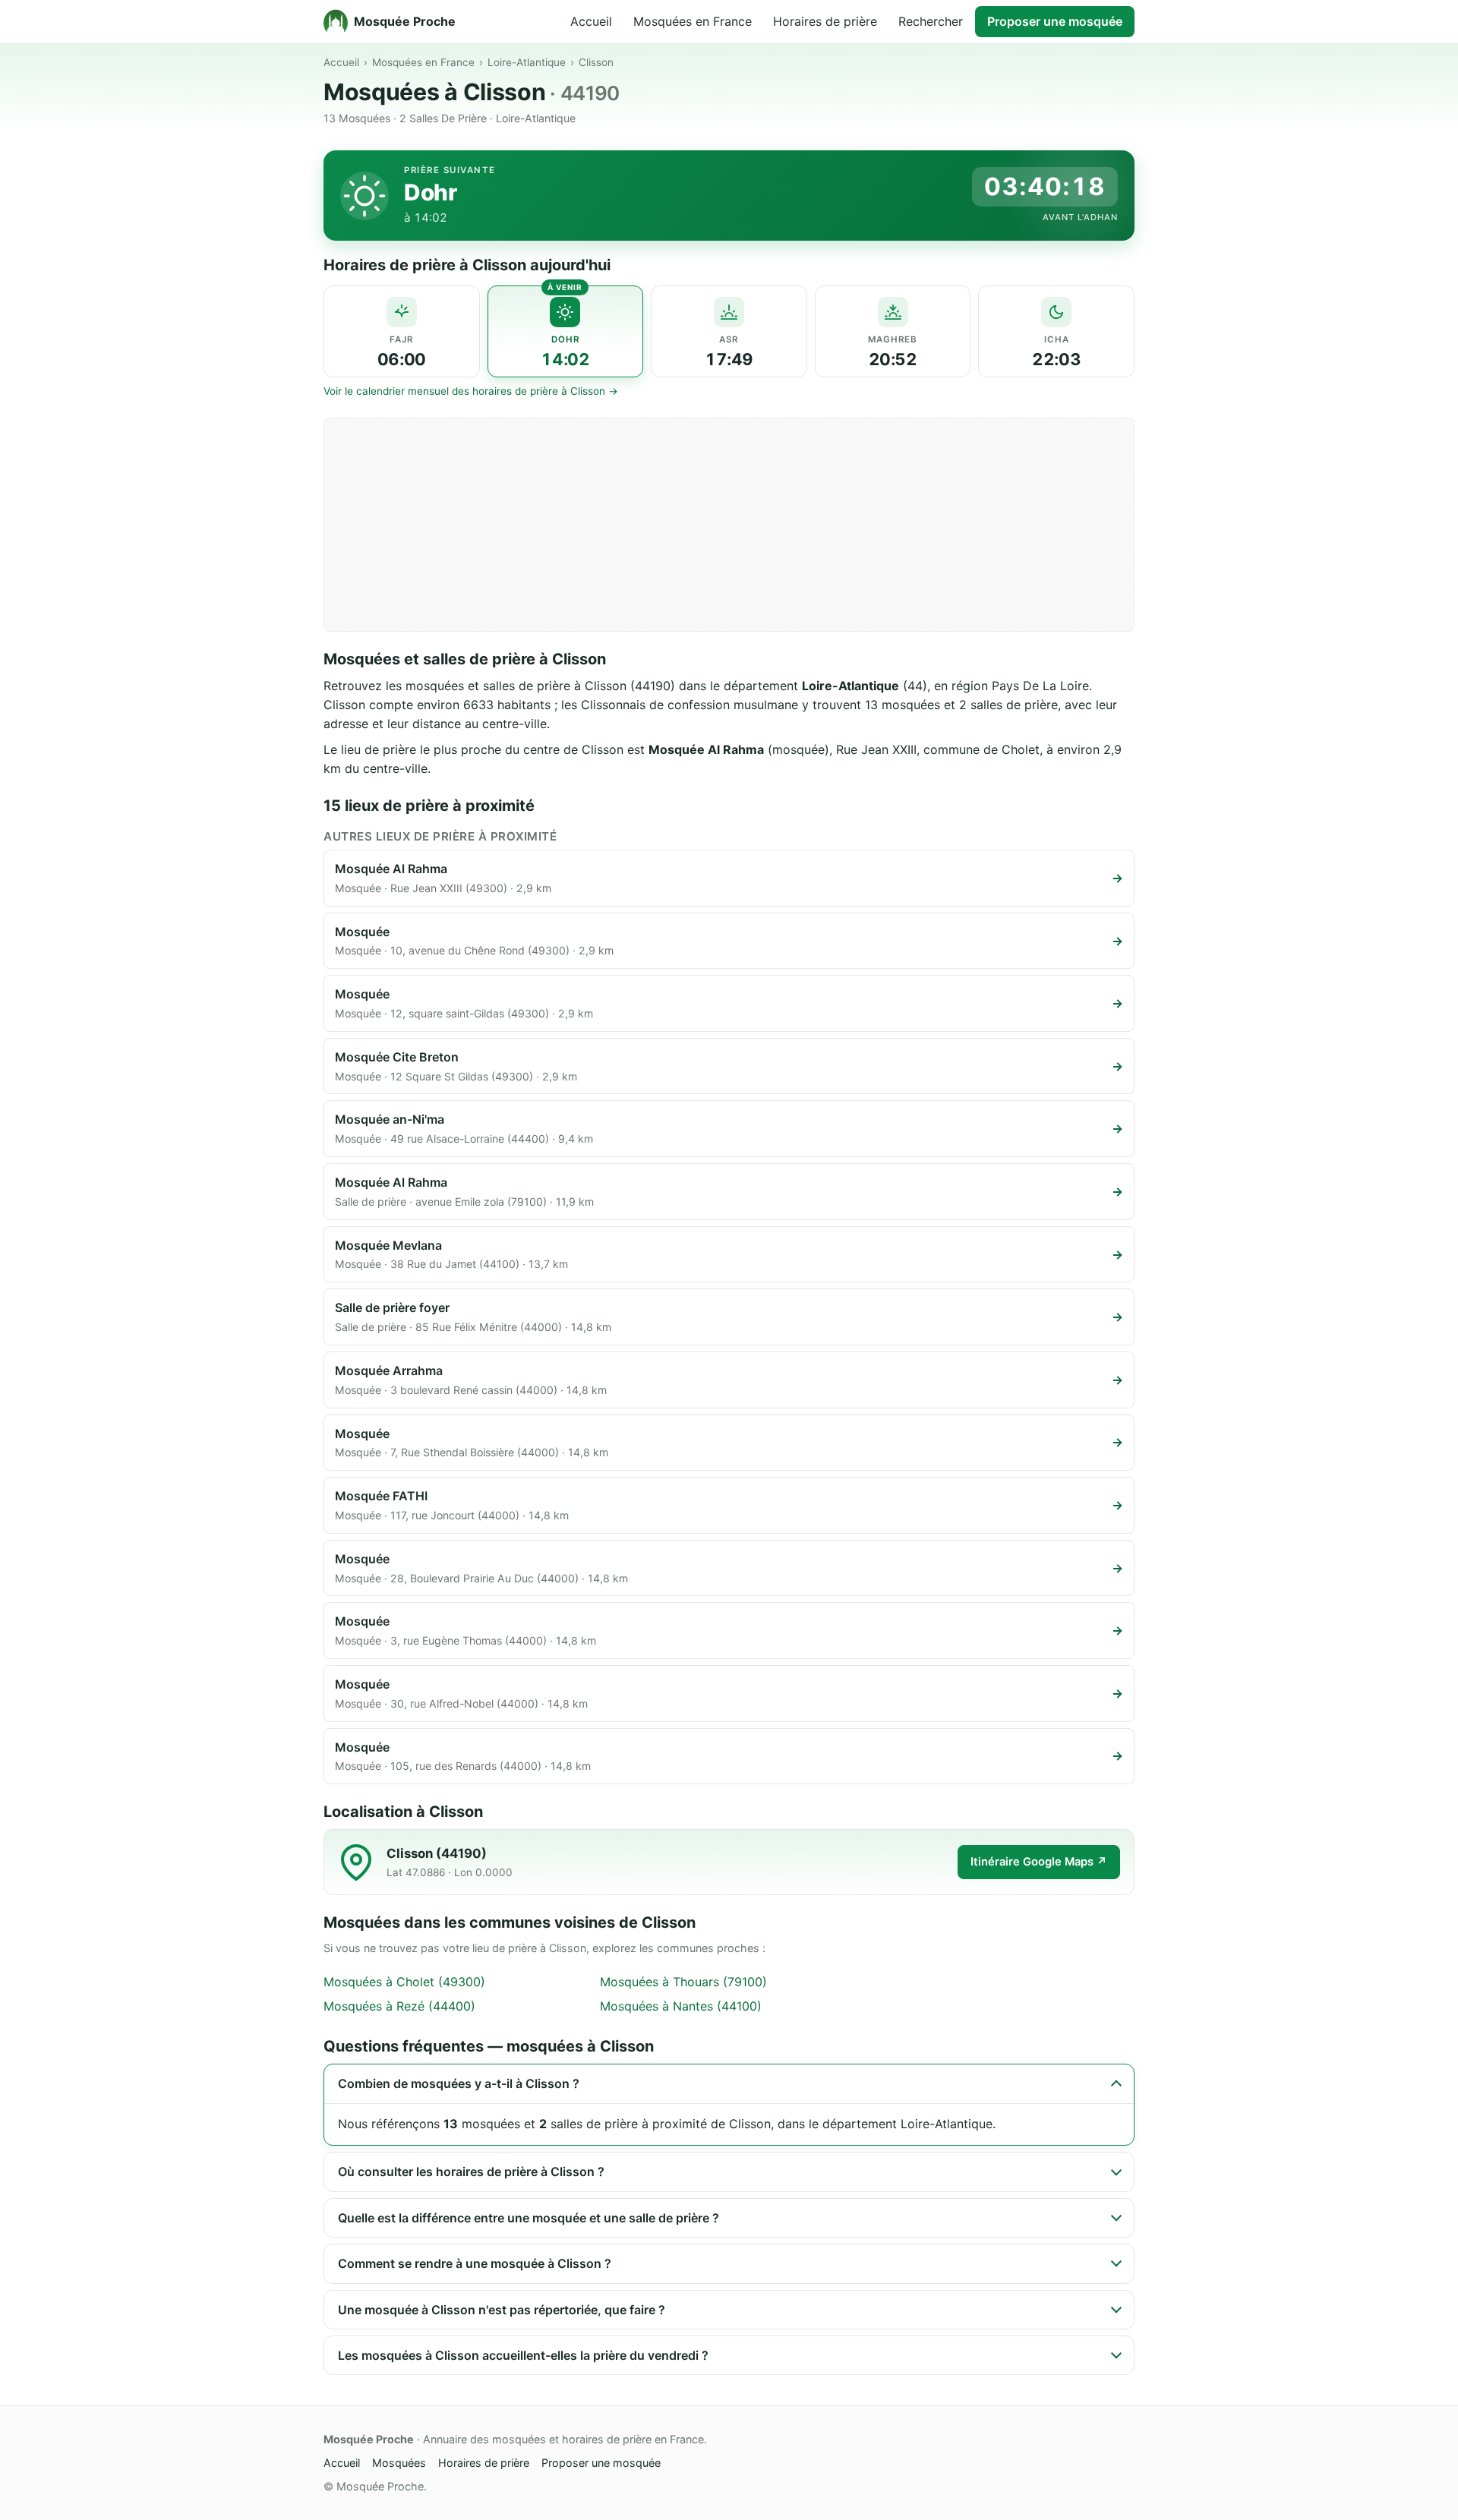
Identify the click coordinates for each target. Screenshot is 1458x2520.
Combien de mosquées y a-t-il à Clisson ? (459, 2083)
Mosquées (399, 2463)
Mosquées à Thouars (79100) (683, 1982)
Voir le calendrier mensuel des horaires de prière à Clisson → (471, 391)
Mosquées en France (693, 21)
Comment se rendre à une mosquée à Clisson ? (475, 2263)
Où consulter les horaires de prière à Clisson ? (471, 2171)
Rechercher (931, 21)
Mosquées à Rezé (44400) (399, 2006)
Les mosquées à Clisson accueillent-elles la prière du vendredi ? (523, 2355)
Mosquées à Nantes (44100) (681, 2006)
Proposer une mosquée (1055, 21)
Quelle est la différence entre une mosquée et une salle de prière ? (529, 2218)
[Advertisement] (729, 525)
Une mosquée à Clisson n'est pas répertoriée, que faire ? (502, 2310)
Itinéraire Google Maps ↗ (1039, 1862)
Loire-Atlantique (527, 62)
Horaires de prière (825, 21)
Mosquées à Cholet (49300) (404, 1982)
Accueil (591, 21)
